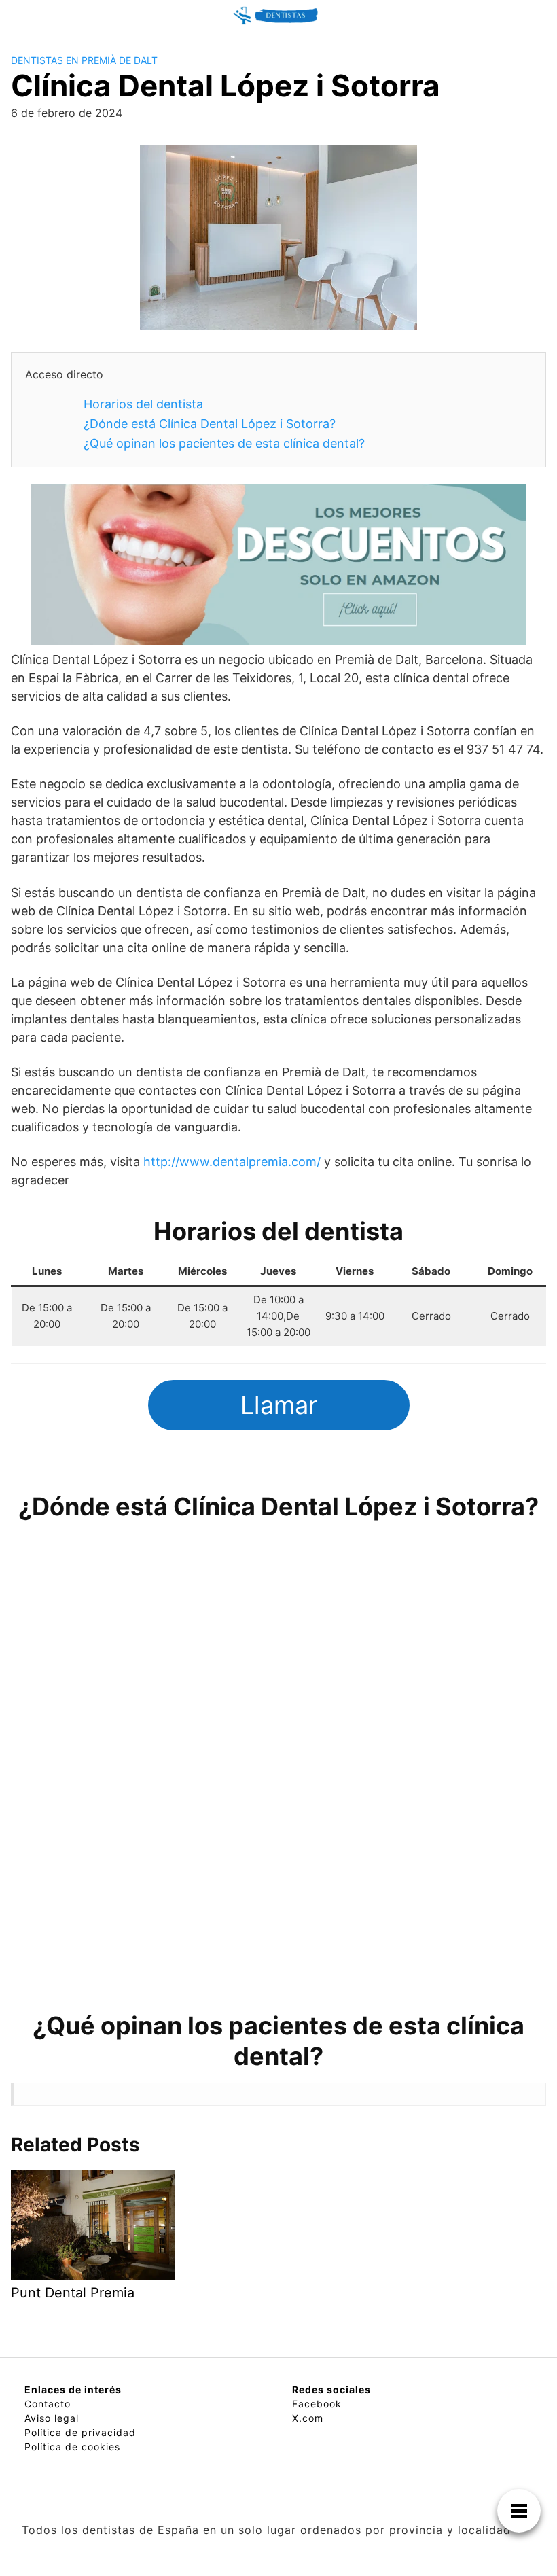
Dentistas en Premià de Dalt (84, 60)
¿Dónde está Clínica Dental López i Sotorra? (210, 424)
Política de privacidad (80, 2432)
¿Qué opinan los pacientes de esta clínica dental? (224, 443)
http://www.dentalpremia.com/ (232, 1162)
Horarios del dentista (143, 404)
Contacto (48, 2404)
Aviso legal (52, 2418)
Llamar (279, 1405)
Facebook (317, 2404)
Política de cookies (72, 2447)
